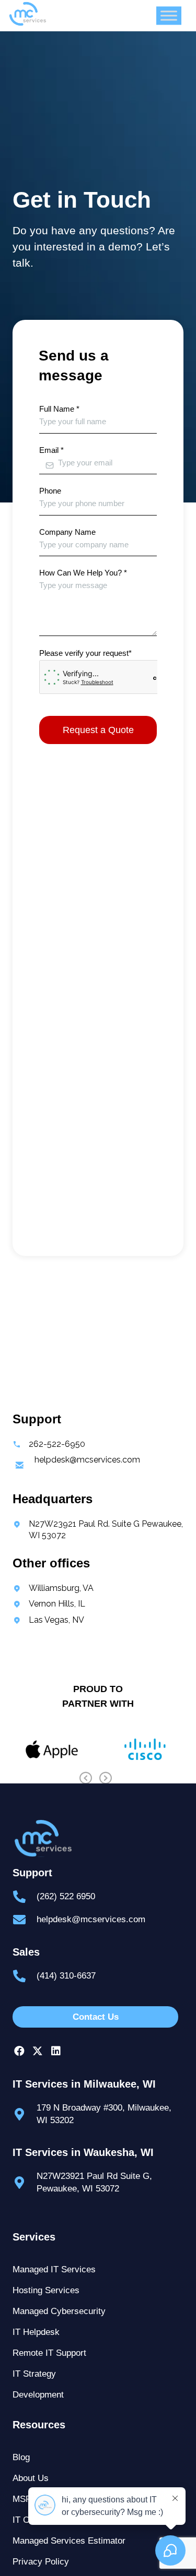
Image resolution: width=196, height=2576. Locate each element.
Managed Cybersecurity (59, 2311)
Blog (21, 2457)
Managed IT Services (54, 2269)
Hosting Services (46, 2290)
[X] (37, 2051)
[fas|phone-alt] (25, 1897)
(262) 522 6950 (66, 1896)
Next (106, 1778)
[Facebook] (19, 2051)
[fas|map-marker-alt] (25, 2114)
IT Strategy (34, 2374)
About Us (31, 2478)
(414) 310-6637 (66, 1976)
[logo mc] (98, 1838)
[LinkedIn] (56, 2051)
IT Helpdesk (36, 2332)
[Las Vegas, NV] (48, 1620)
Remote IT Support (49, 2353)
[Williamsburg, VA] (53, 1588)
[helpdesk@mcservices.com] (76, 1466)
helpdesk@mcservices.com (91, 1919)
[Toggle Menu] (169, 15)
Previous (86, 1778)
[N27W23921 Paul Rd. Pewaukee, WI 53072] (98, 1530)
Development (38, 2395)
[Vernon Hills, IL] (49, 1604)
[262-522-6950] (49, 1444)
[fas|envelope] (25, 1920)
